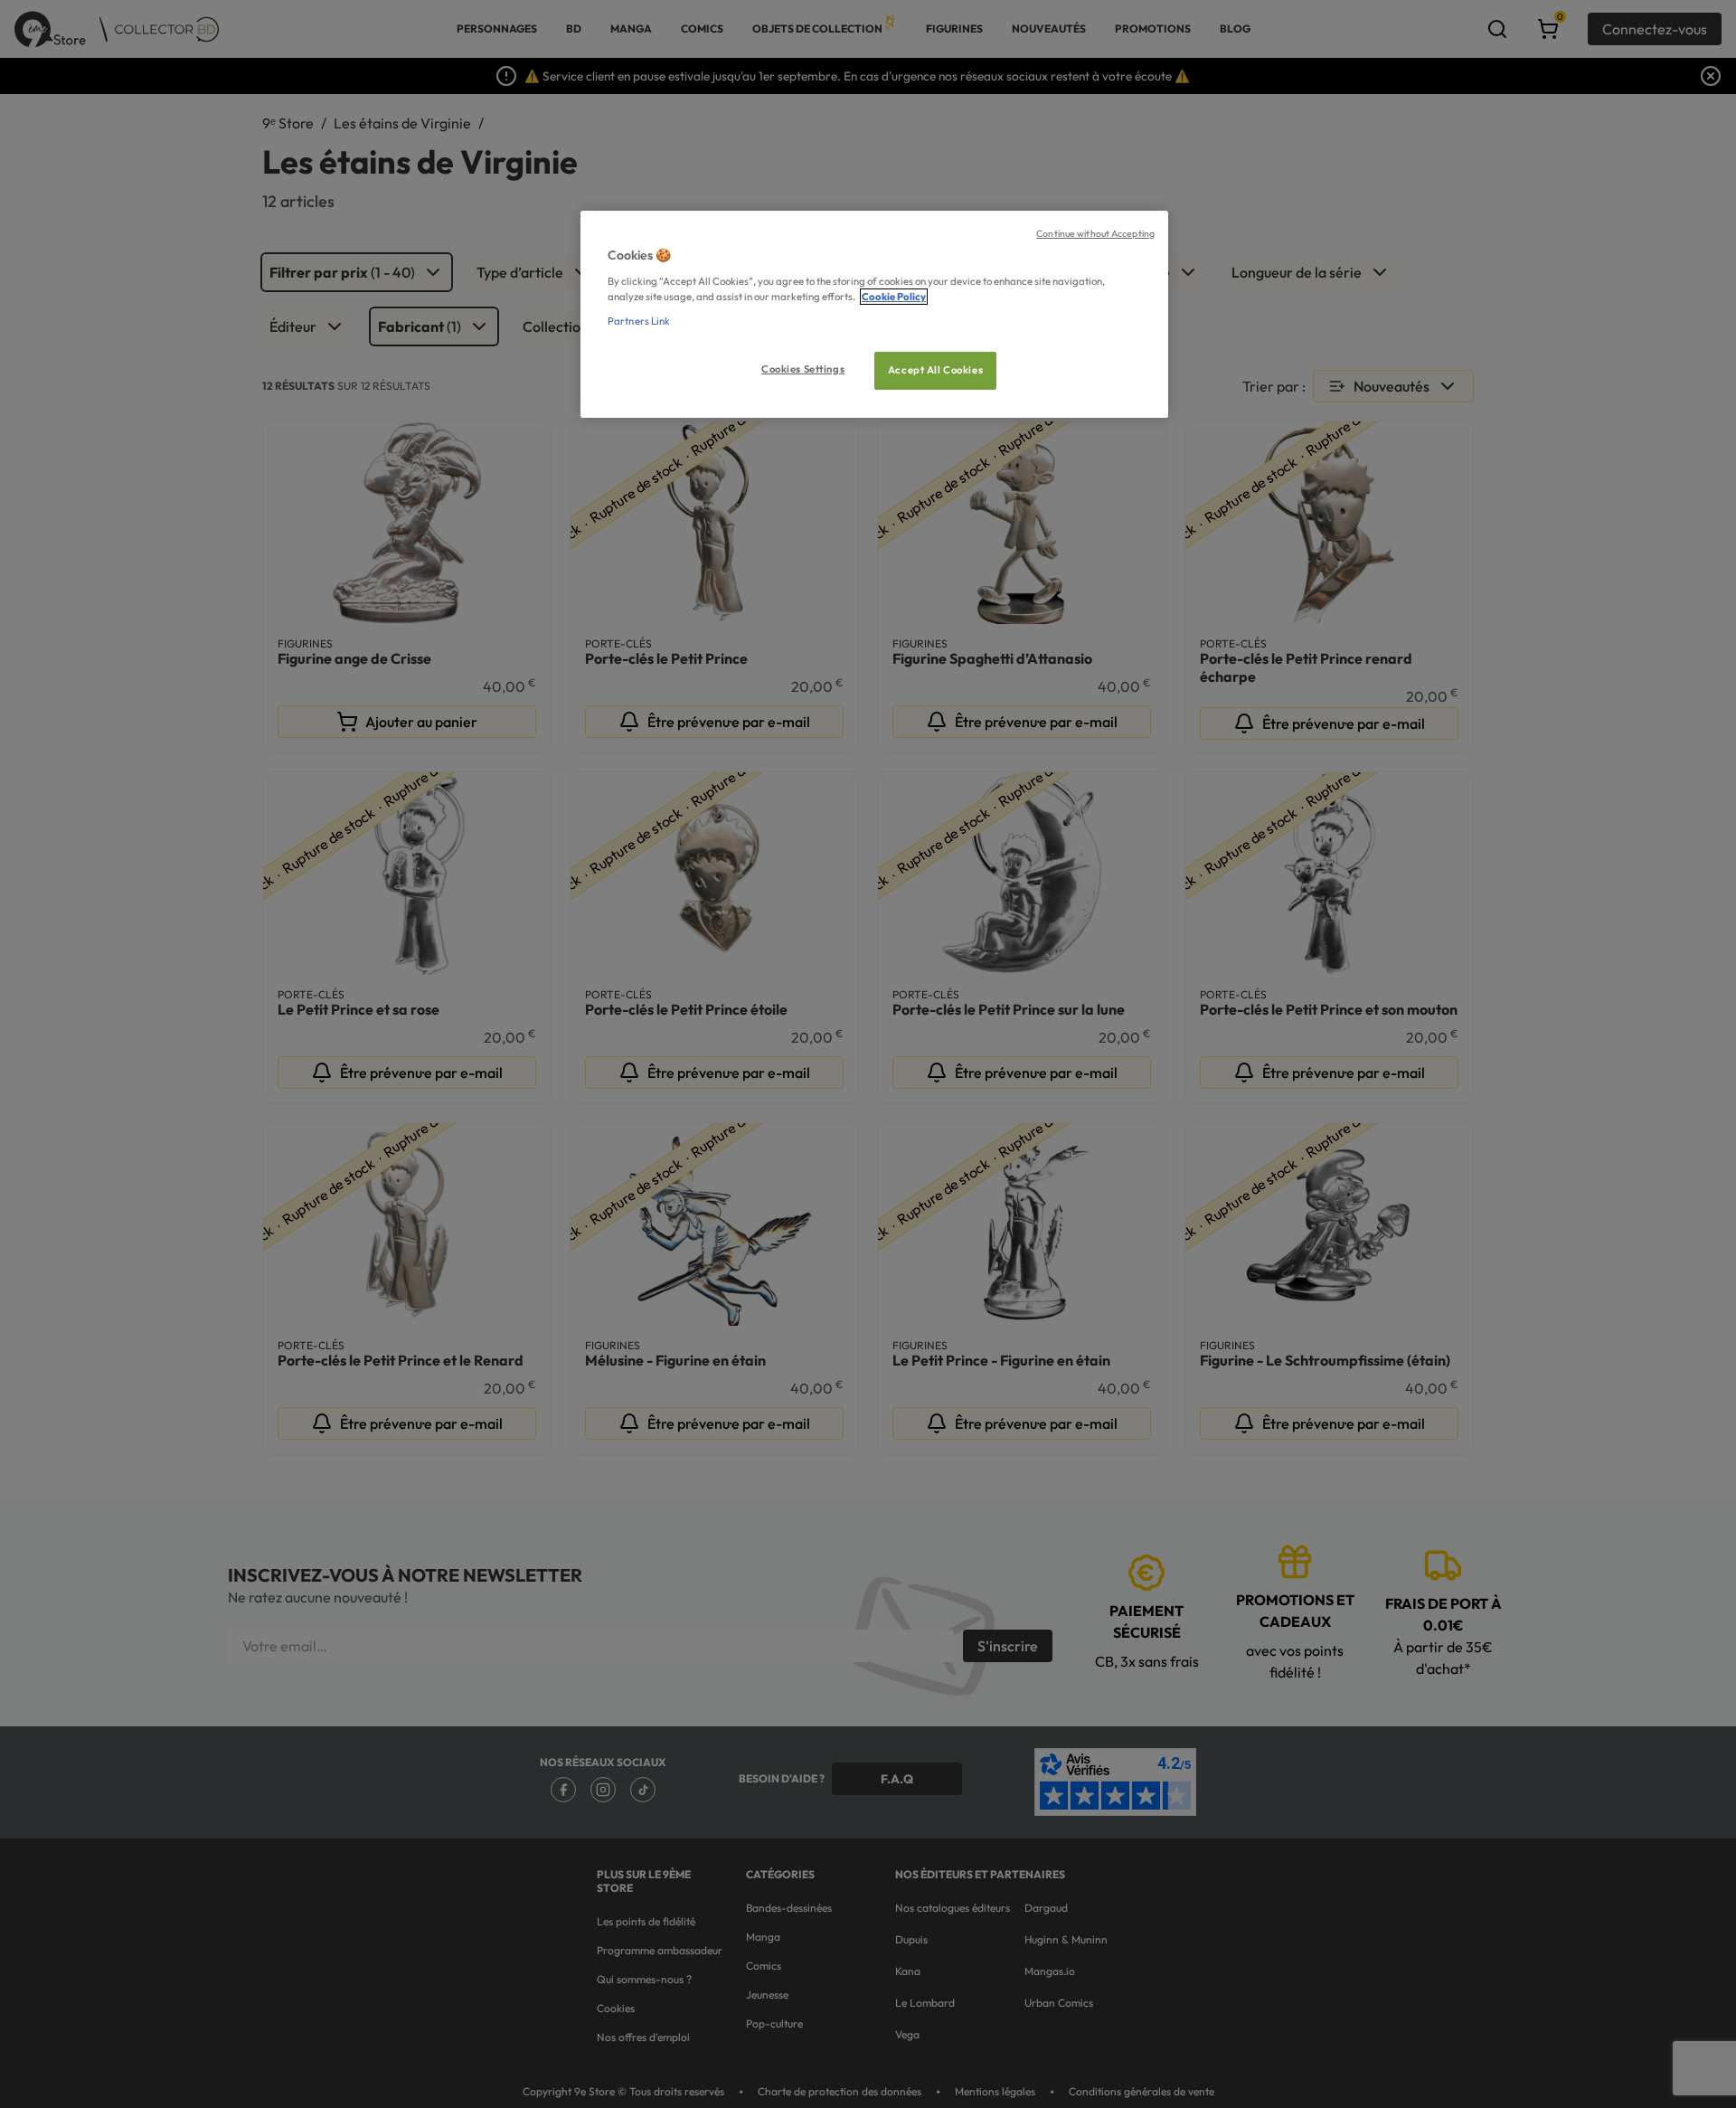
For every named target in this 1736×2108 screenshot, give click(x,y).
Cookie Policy (894, 297)
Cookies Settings (803, 369)
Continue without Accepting (1095, 233)
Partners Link (639, 321)
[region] (874, 314)
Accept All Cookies (935, 370)
